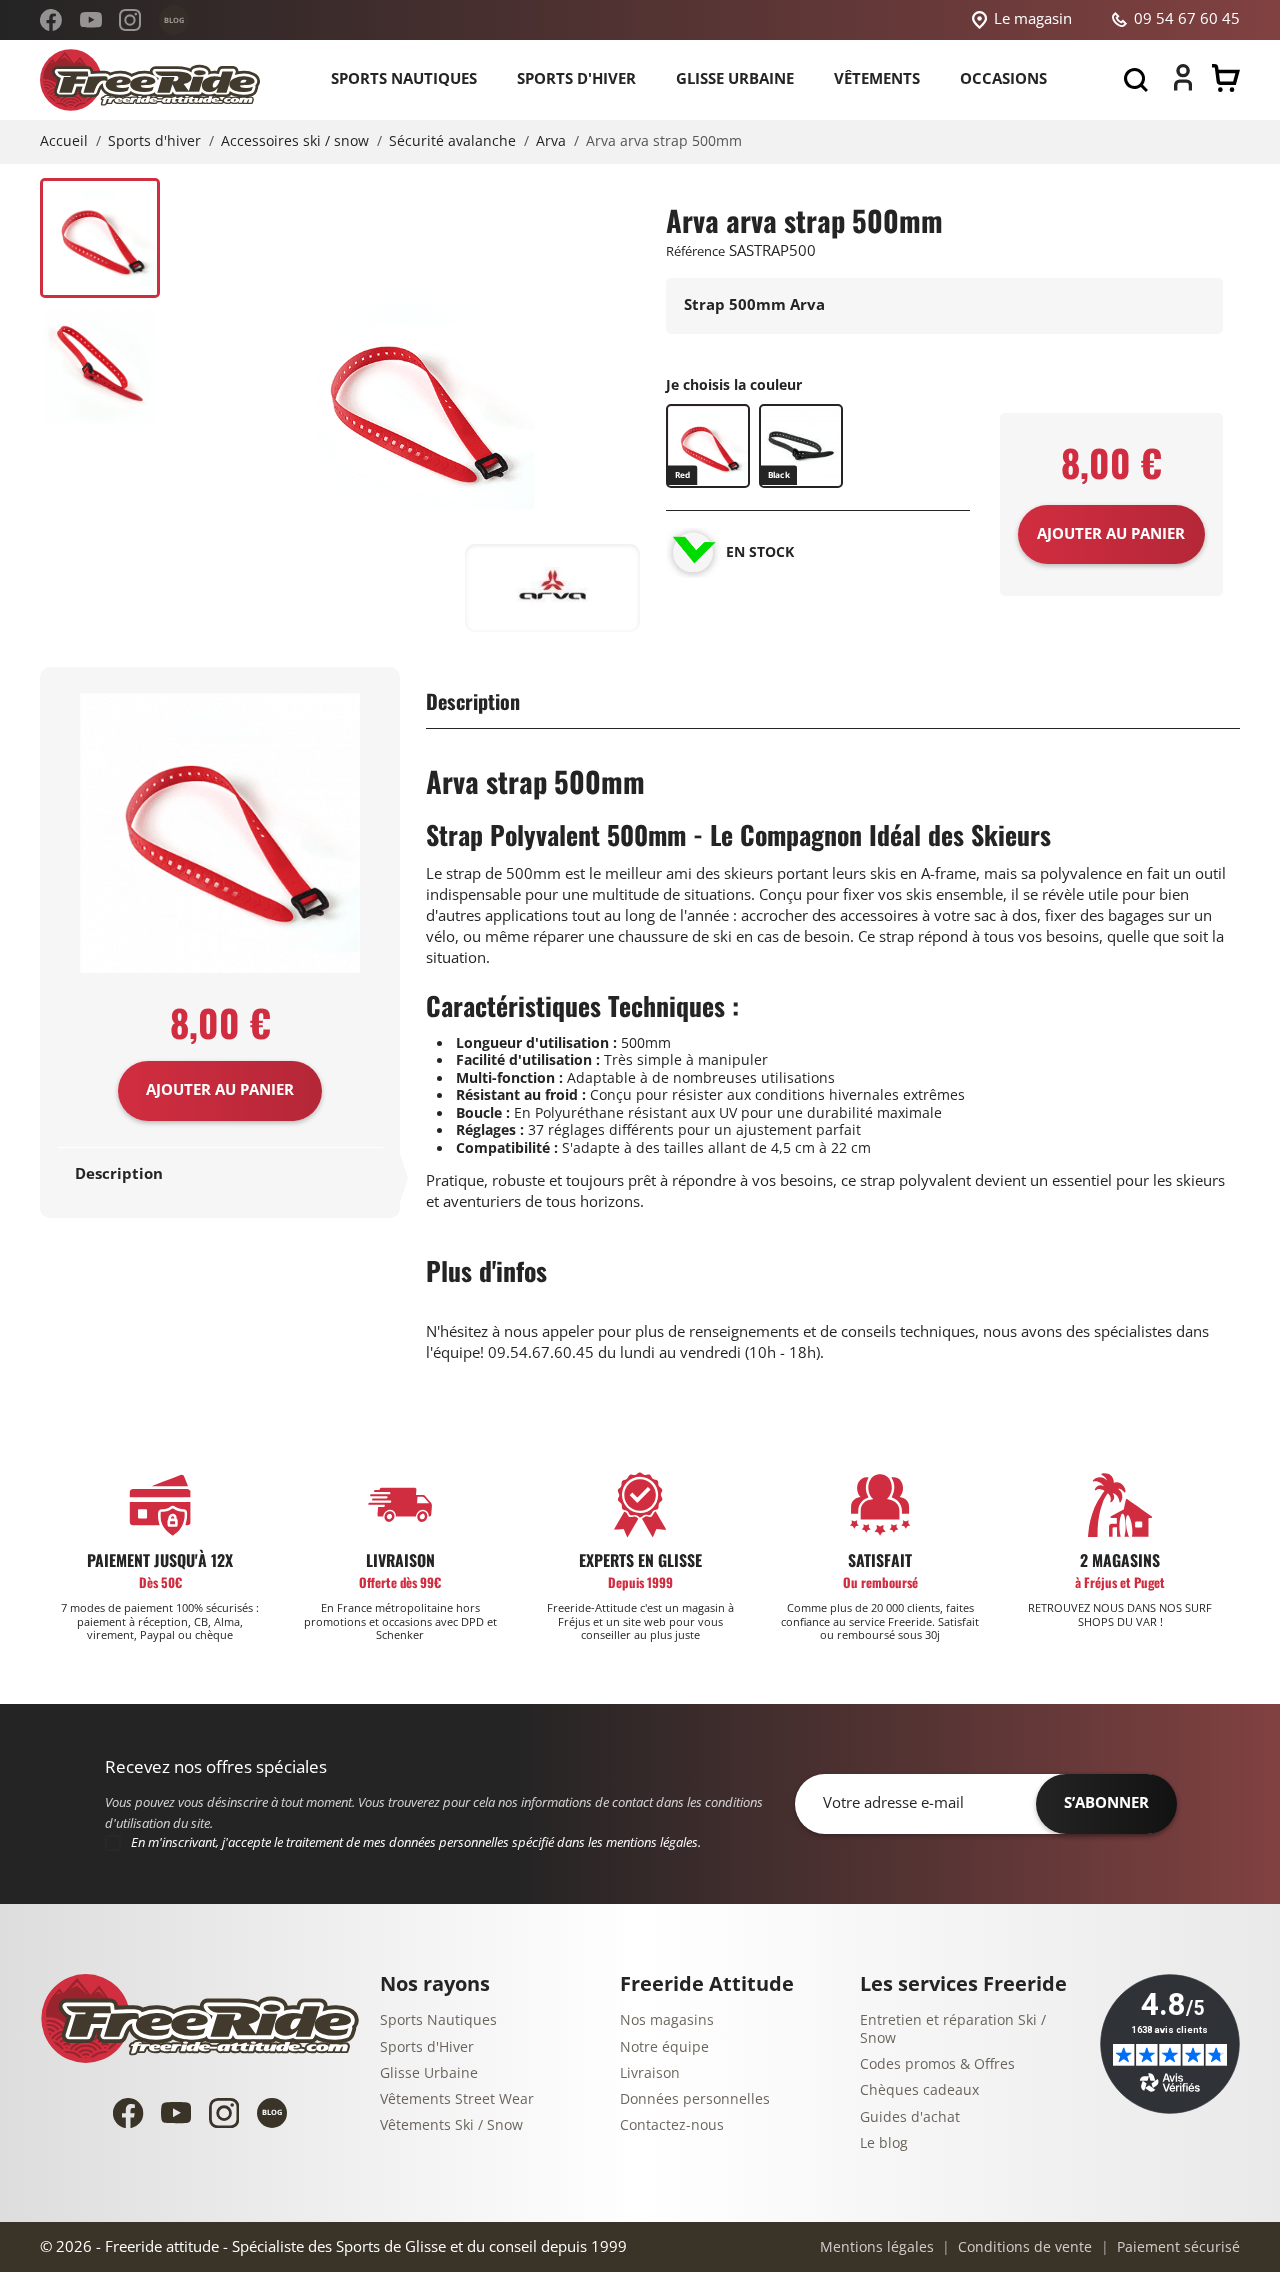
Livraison (650, 2073)
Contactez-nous (672, 2125)
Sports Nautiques (438, 2020)
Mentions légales (877, 2247)
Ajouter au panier (220, 1090)
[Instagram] (130, 20)
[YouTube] (91, 20)
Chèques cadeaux (919, 2090)
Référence (695, 251)
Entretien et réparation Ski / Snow (953, 2029)
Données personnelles (695, 2099)
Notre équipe (664, 2047)
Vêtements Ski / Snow (451, 2125)
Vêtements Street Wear (457, 2099)
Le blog (884, 2143)
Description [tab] (119, 1174)
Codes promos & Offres (937, 2064)
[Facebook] (51, 20)
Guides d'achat (910, 2117)
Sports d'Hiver (427, 2047)
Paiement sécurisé (1176, 2247)
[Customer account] (1183, 86)
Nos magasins (667, 2020)
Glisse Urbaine (429, 2073)
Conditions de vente (1023, 2247)
